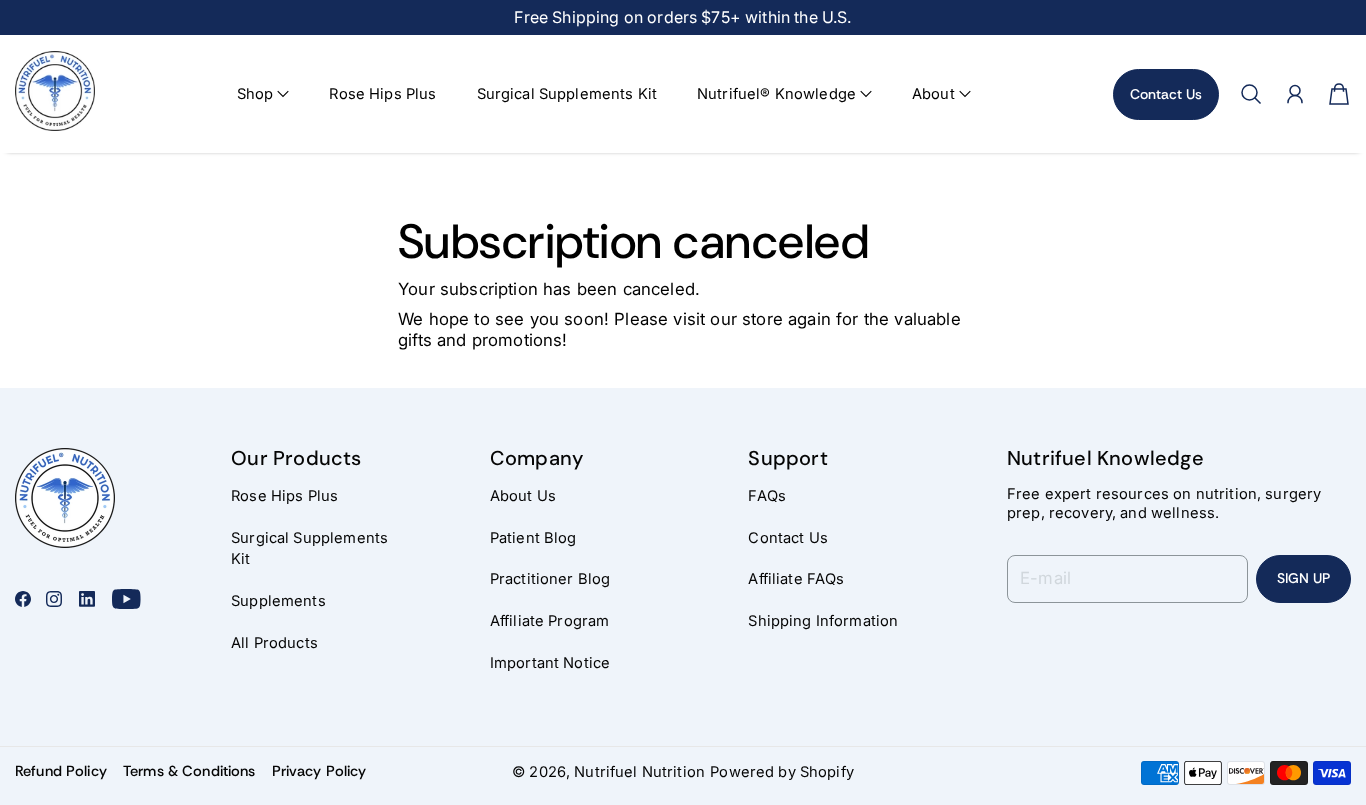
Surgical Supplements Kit (567, 94)
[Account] (1295, 94)
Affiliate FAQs (796, 579)
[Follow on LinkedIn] (87, 599)
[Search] (1251, 94)
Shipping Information (823, 621)
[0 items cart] (1339, 94)
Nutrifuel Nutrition (639, 772)
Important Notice (550, 663)
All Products (274, 643)
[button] (263, 94)
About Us (523, 496)
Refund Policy (61, 771)
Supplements (278, 601)
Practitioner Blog (550, 579)
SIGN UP (1303, 578)
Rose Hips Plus (382, 94)
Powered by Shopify (782, 772)
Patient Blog (533, 538)
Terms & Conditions (189, 771)
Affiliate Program (550, 621)
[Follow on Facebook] (23, 599)
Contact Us (1166, 94)
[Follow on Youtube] (126, 599)
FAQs (767, 496)
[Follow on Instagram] (54, 599)
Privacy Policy (319, 771)
